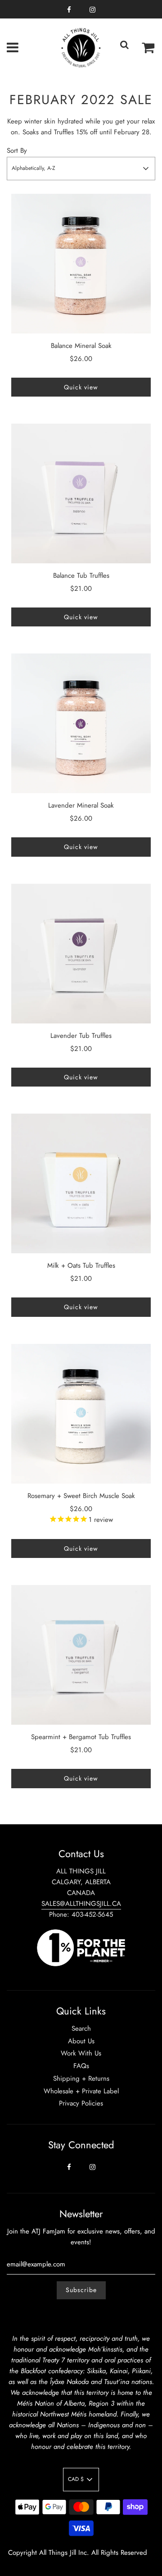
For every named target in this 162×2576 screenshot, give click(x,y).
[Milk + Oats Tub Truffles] (81, 1183)
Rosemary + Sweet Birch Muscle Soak (81, 1496)
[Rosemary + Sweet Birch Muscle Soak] (81, 1414)
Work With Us (81, 2053)
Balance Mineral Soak (81, 346)
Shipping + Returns (81, 2078)
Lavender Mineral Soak (81, 805)
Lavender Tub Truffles (81, 1036)
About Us (81, 2041)
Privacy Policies (81, 2103)
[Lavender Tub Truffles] (81, 954)
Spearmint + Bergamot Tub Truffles (81, 1737)
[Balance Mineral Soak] (81, 264)
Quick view (81, 387)
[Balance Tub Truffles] (81, 493)
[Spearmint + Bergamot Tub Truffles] (81, 1655)
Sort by (17, 151)
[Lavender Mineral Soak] (81, 723)
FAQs (81, 2066)
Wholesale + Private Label (81, 2091)
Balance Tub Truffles (81, 575)
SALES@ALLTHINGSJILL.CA (81, 1904)
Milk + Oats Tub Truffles (81, 1265)
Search (81, 2028)
